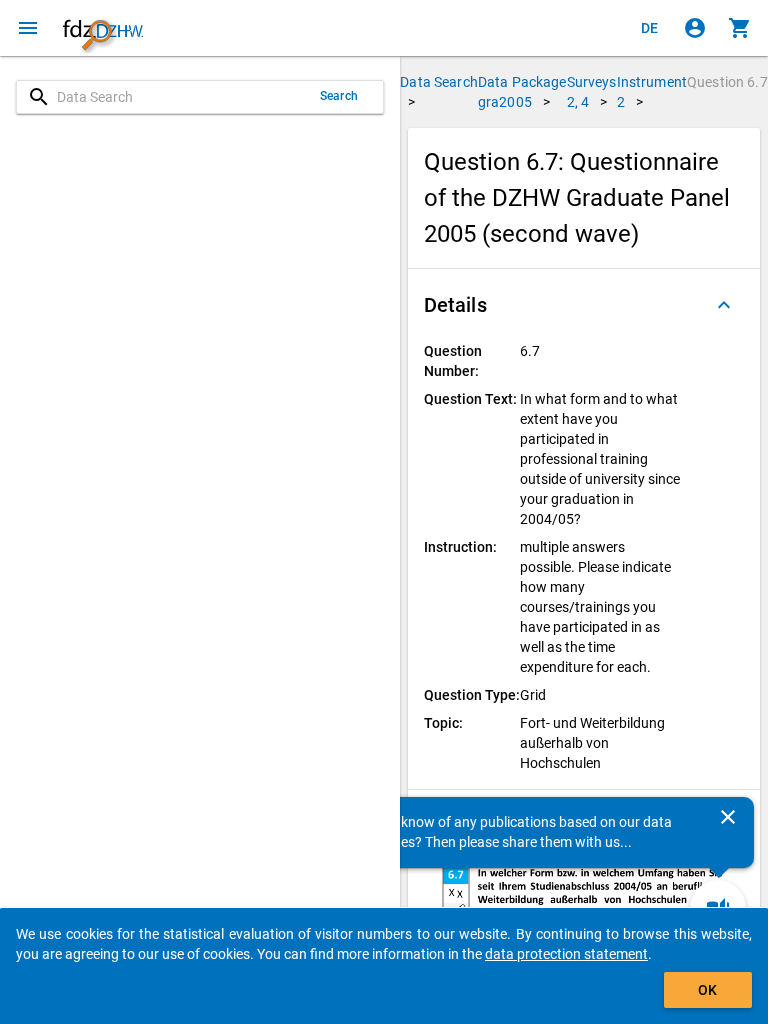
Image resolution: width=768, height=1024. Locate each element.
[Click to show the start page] (103, 28)
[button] (584, 305)
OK (707, 990)
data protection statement (566, 954)
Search (339, 96)
